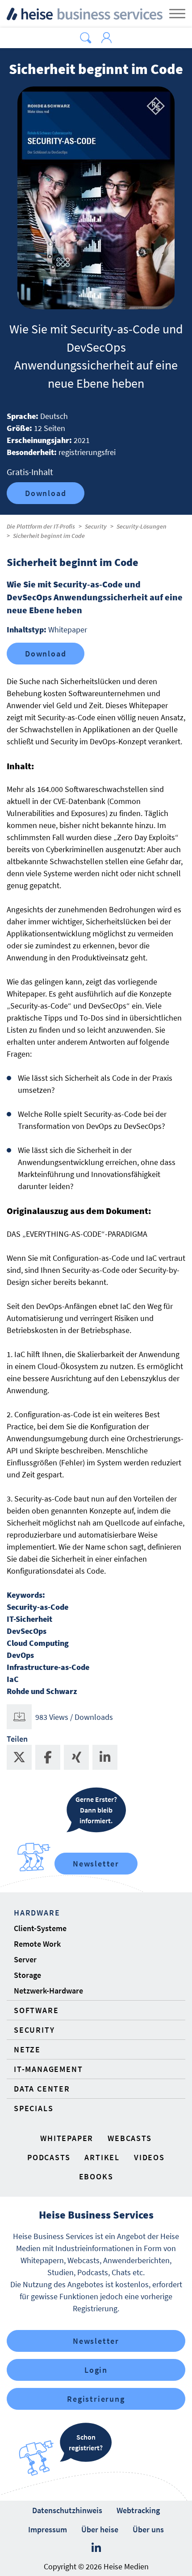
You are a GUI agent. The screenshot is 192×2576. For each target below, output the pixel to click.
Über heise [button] (100, 2529)
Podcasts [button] (49, 2157)
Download (46, 493)
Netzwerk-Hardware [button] (48, 1991)
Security (96, 526)
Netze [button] (27, 2049)
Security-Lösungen (142, 526)
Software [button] (36, 2010)
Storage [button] (27, 1975)
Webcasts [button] (129, 2138)
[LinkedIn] (96, 2548)
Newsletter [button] (96, 2341)
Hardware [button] (37, 1913)
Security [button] (34, 2030)
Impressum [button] (48, 2529)
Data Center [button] (42, 2089)
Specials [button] (33, 2108)
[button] (86, 38)
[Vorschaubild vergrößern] (96, 198)
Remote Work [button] (37, 1944)
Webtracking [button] (138, 2510)
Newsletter (96, 1864)
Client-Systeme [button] (40, 1928)
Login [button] (96, 2370)
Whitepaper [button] (67, 2138)
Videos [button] (149, 2157)
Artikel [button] (102, 2157)
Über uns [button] (148, 2529)
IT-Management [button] (48, 2069)
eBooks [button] (96, 2176)
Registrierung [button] (96, 2399)
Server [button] (25, 1959)
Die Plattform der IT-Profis (41, 526)
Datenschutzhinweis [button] (67, 2510)
